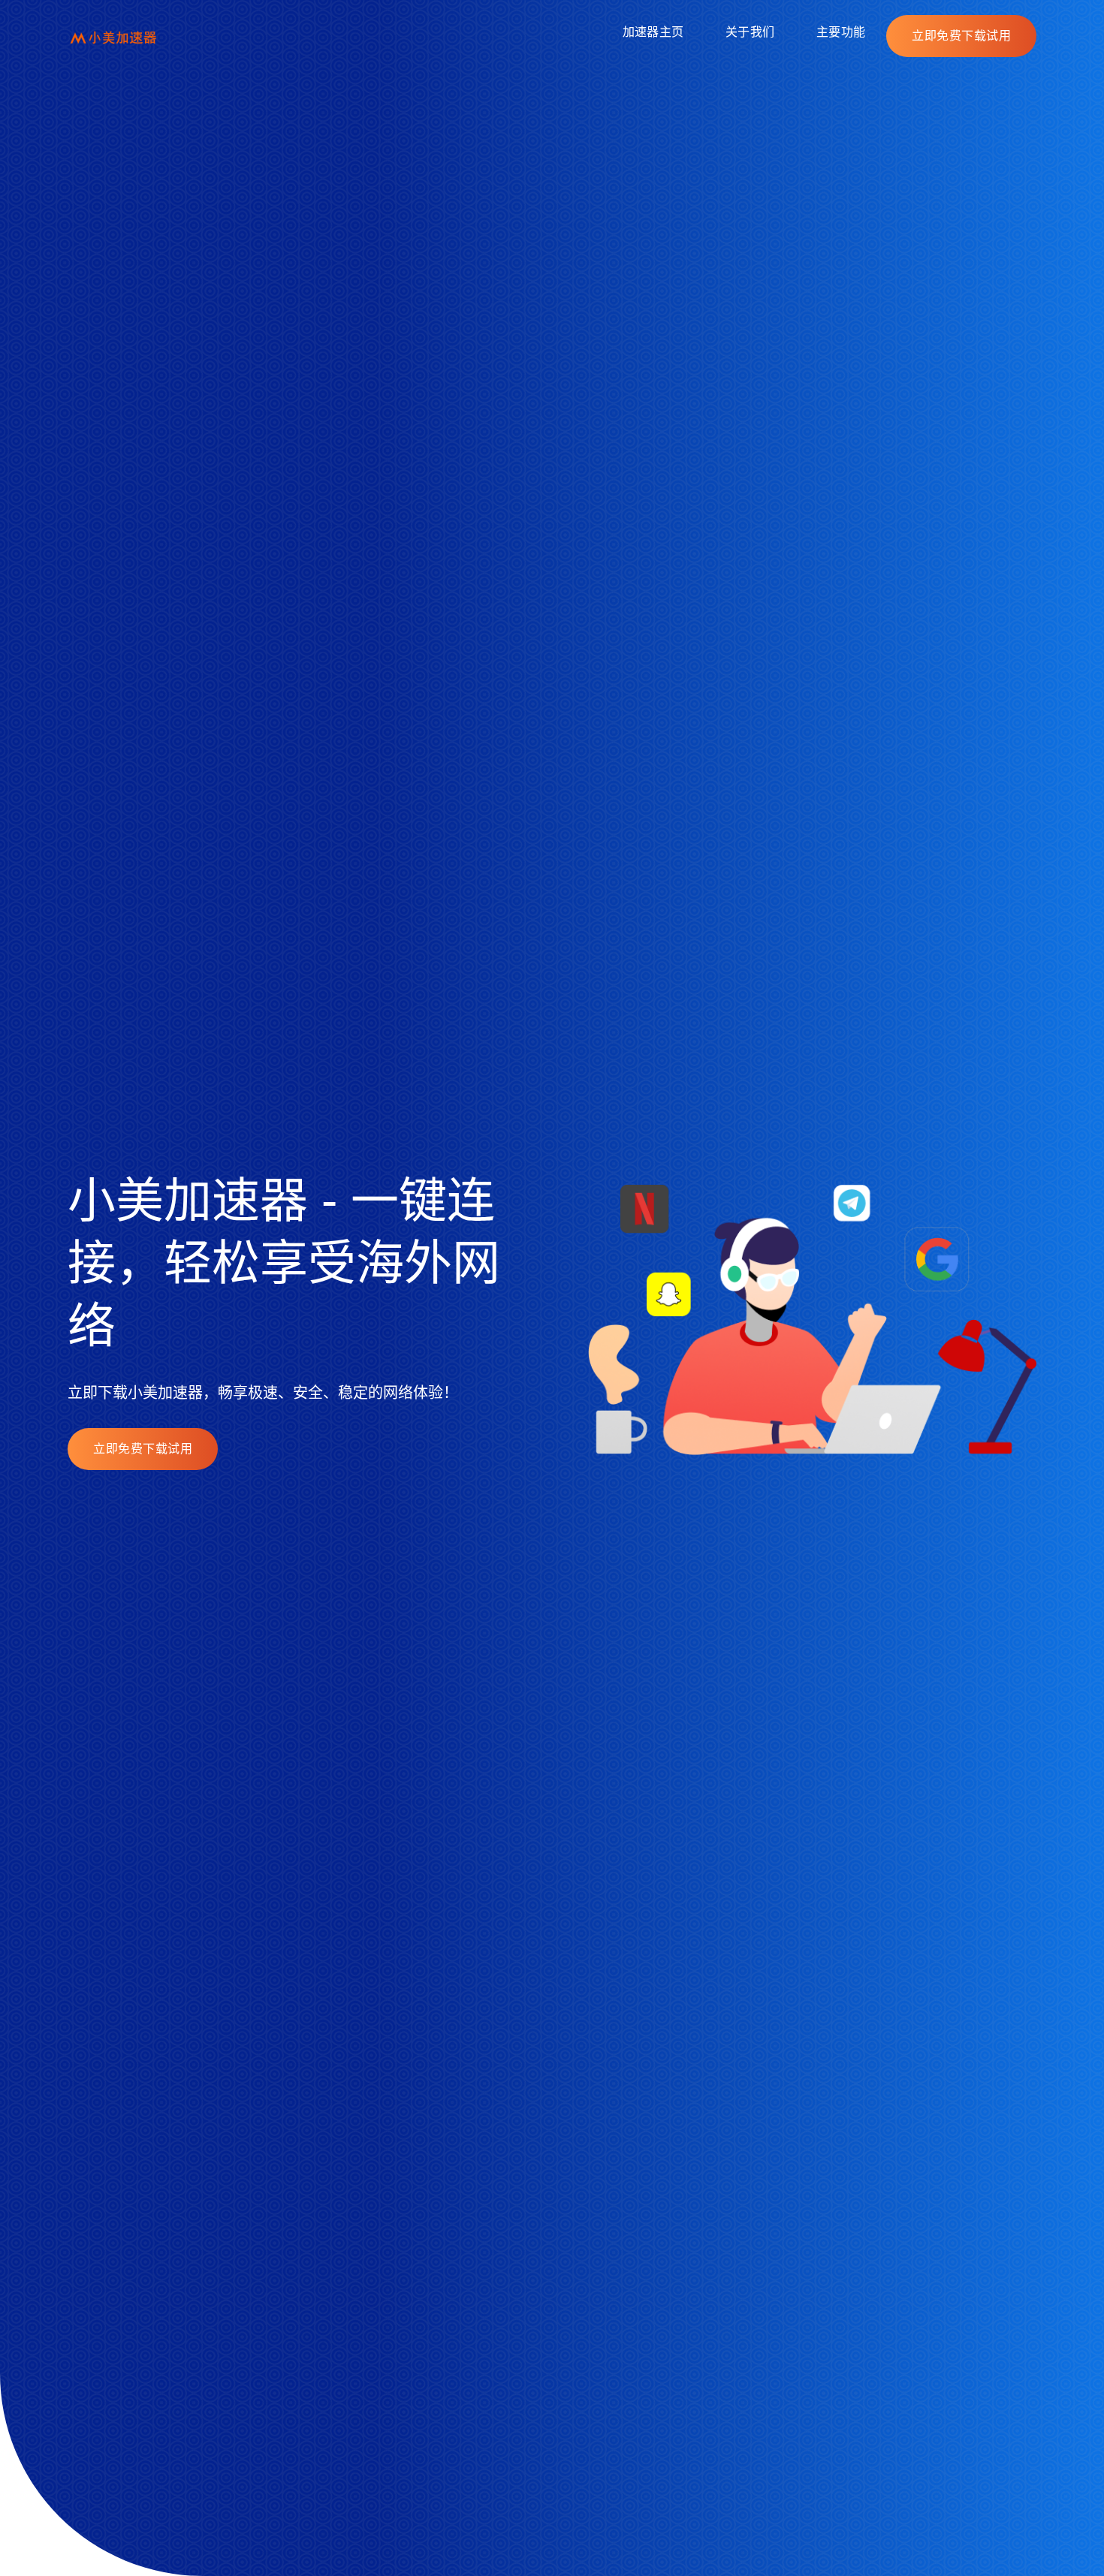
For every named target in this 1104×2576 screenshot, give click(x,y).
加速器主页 (653, 32)
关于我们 (750, 32)
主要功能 (841, 32)
